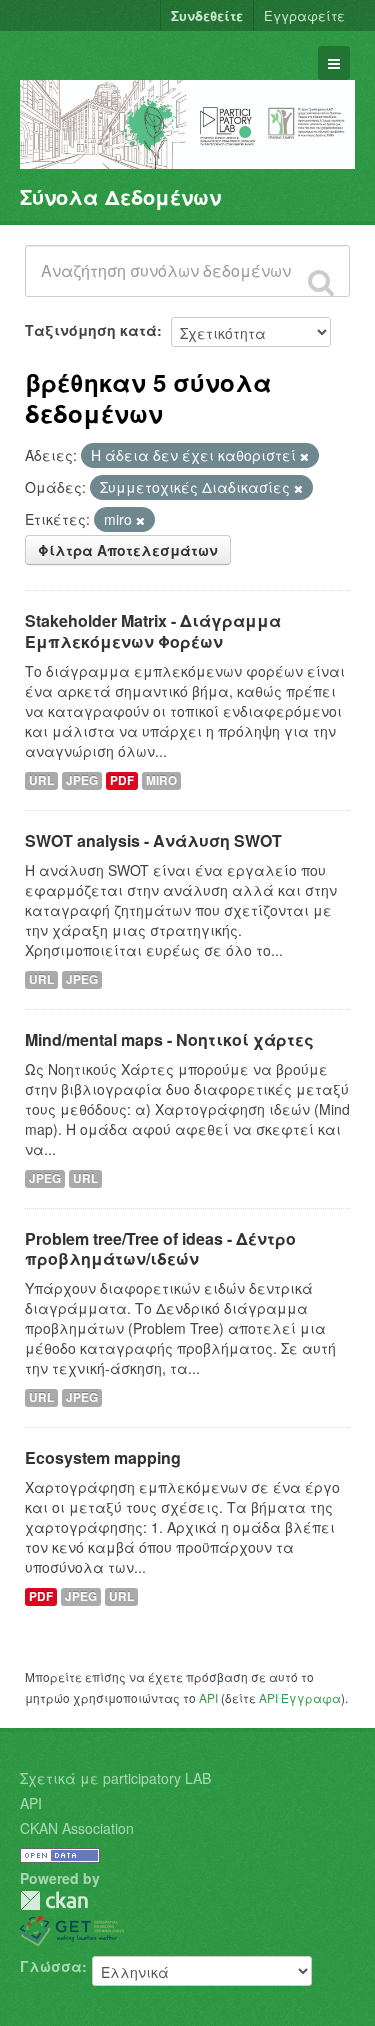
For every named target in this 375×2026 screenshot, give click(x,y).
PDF (122, 780)
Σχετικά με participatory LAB (115, 1778)
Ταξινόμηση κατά (91, 330)
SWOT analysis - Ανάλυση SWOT (153, 840)
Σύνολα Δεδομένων (120, 196)
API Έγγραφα (300, 1697)
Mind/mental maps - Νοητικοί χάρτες (169, 1039)
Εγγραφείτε (304, 15)
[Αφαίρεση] (304, 456)
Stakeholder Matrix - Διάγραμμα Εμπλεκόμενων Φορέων (153, 631)
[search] (321, 282)
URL (41, 780)
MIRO (161, 780)
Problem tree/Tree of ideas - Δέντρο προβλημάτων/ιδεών (160, 1249)
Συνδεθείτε (207, 15)
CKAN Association (77, 1828)
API (208, 1697)
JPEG (82, 780)
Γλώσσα (51, 1966)
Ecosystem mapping (103, 1457)
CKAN (54, 1900)
